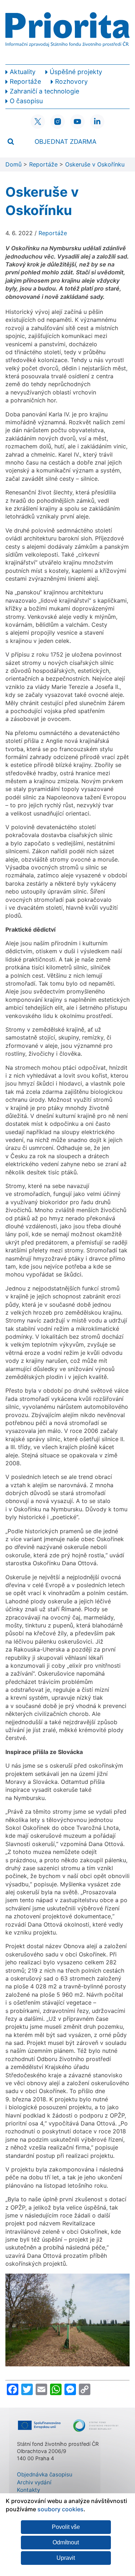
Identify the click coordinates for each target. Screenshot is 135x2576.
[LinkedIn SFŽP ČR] (97, 122)
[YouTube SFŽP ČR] (77, 122)
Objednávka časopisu (45, 2474)
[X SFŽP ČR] (38, 122)
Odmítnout (66, 2542)
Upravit (66, 2558)
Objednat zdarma (66, 141)
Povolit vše (66, 2527)
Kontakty (28, 2490)
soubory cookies (60, 2509)
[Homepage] (67, 32)
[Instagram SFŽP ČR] (58, 122)
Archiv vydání (34, 2482)
